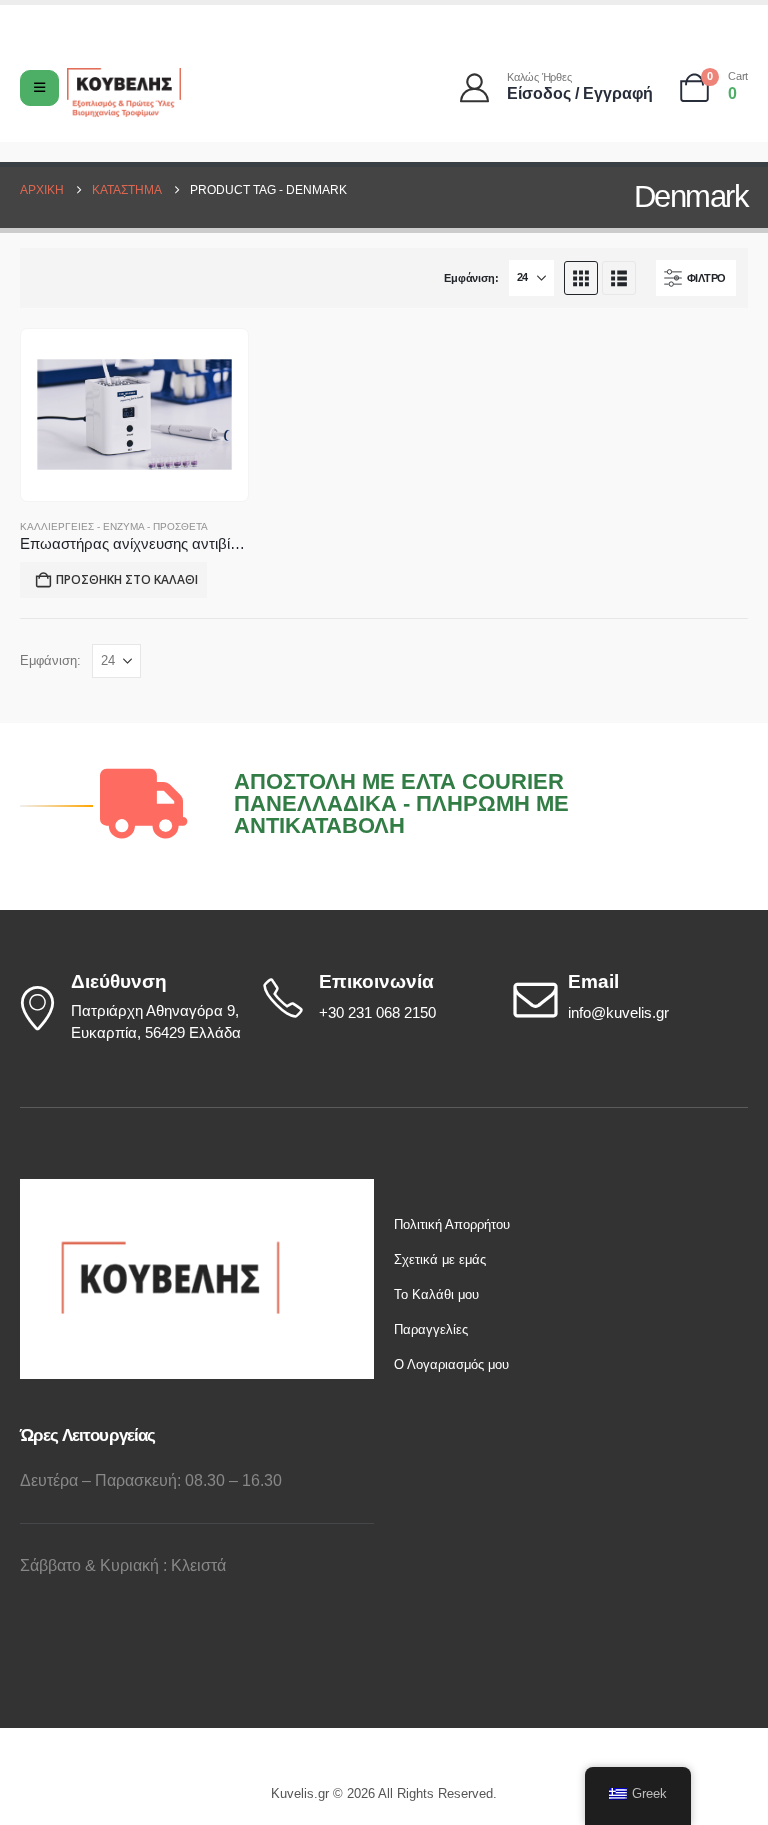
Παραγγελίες (431, 1329)
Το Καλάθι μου (436, 1294)
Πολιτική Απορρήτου (452, 1224)
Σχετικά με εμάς (440, 1259)
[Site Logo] (124, 93)
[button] (581, 278)
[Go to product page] (134, 415)
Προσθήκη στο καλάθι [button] (127, 579)
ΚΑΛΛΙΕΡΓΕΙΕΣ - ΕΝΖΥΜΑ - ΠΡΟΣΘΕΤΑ (114, 526)
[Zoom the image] (170, 1190)
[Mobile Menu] (39, 88)
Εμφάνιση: (471, 278)
